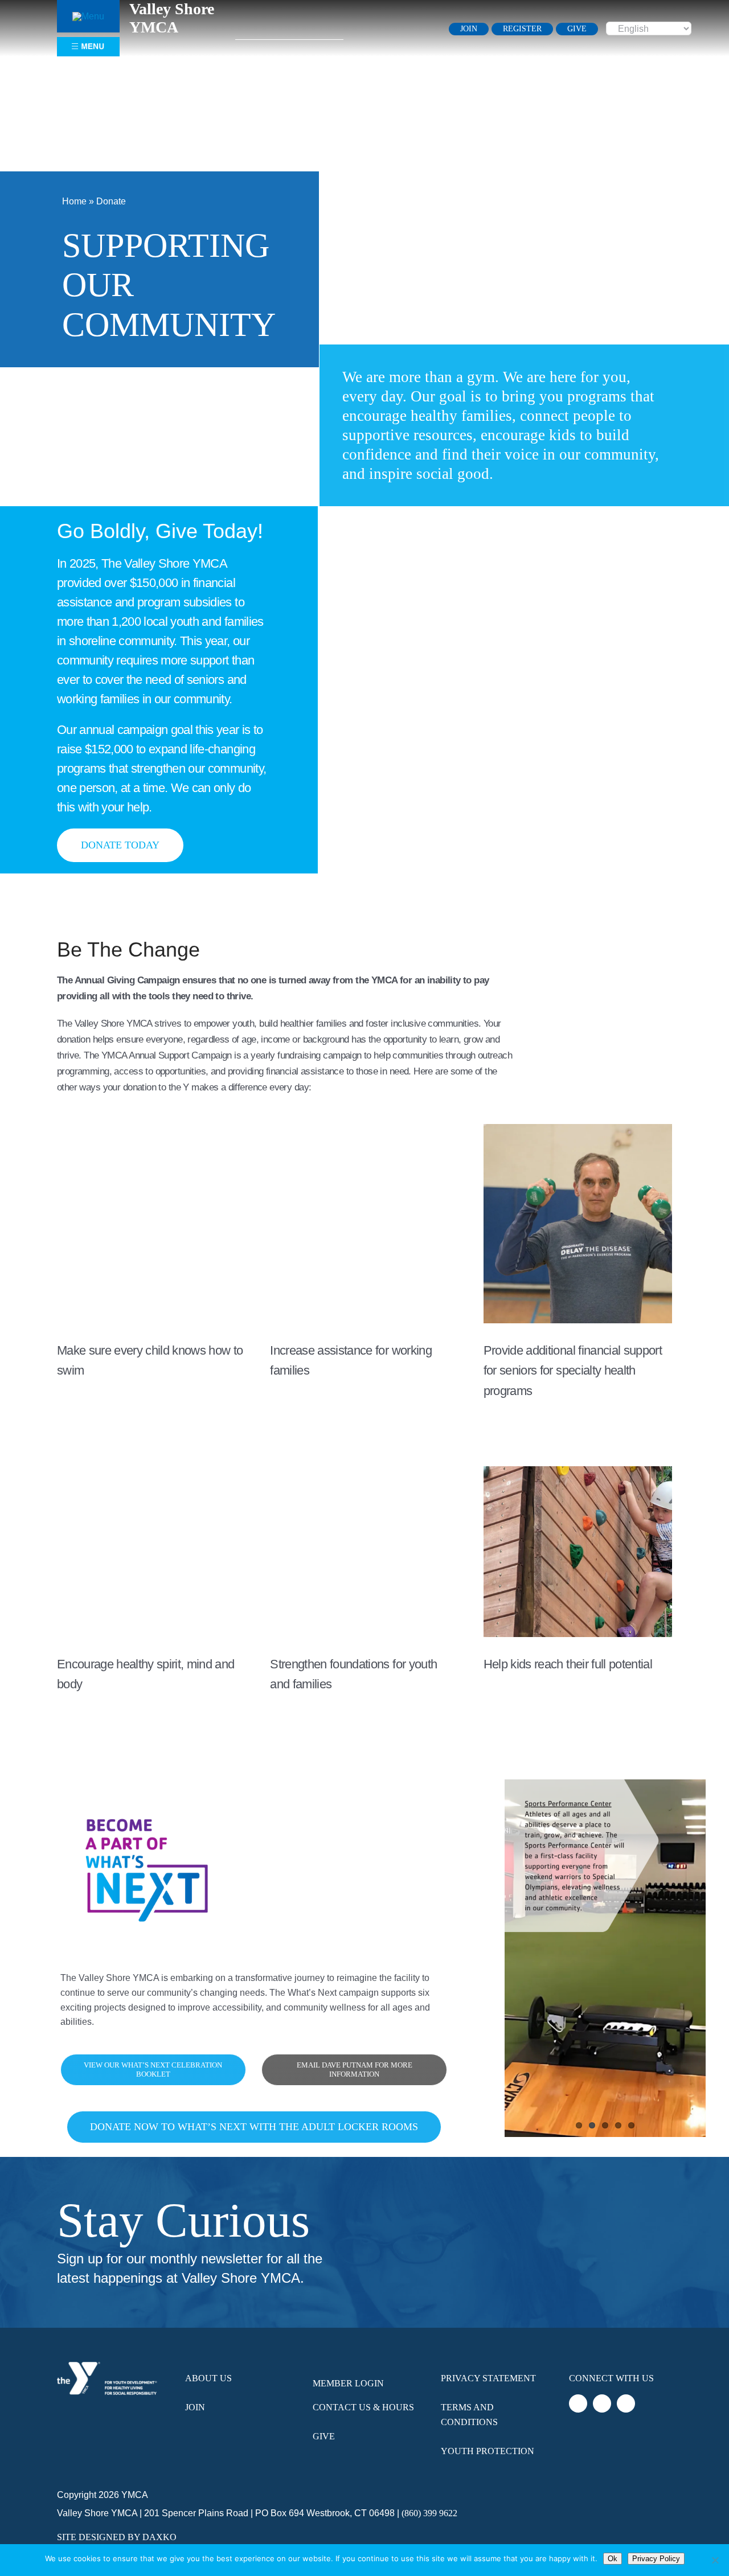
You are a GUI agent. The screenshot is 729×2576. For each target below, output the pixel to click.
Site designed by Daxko (117, 2537)
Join (195, 2407)
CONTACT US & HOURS (363, 2407)
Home (74, 201)
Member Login (348, 2383)
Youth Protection (488, 2451)
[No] (715, 2560)
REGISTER (522, 29)
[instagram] (425, 28)
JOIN (469, 29)
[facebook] (387, 28)
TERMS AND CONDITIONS (469, 2415)
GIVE (577, 29)
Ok (613, 2559)
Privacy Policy (656, 2559)
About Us (208, 2378)
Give (324, 2436)
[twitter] (406, 28)
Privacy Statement (488, 2378)
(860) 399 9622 (429, 2513)
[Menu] (88, 16)
